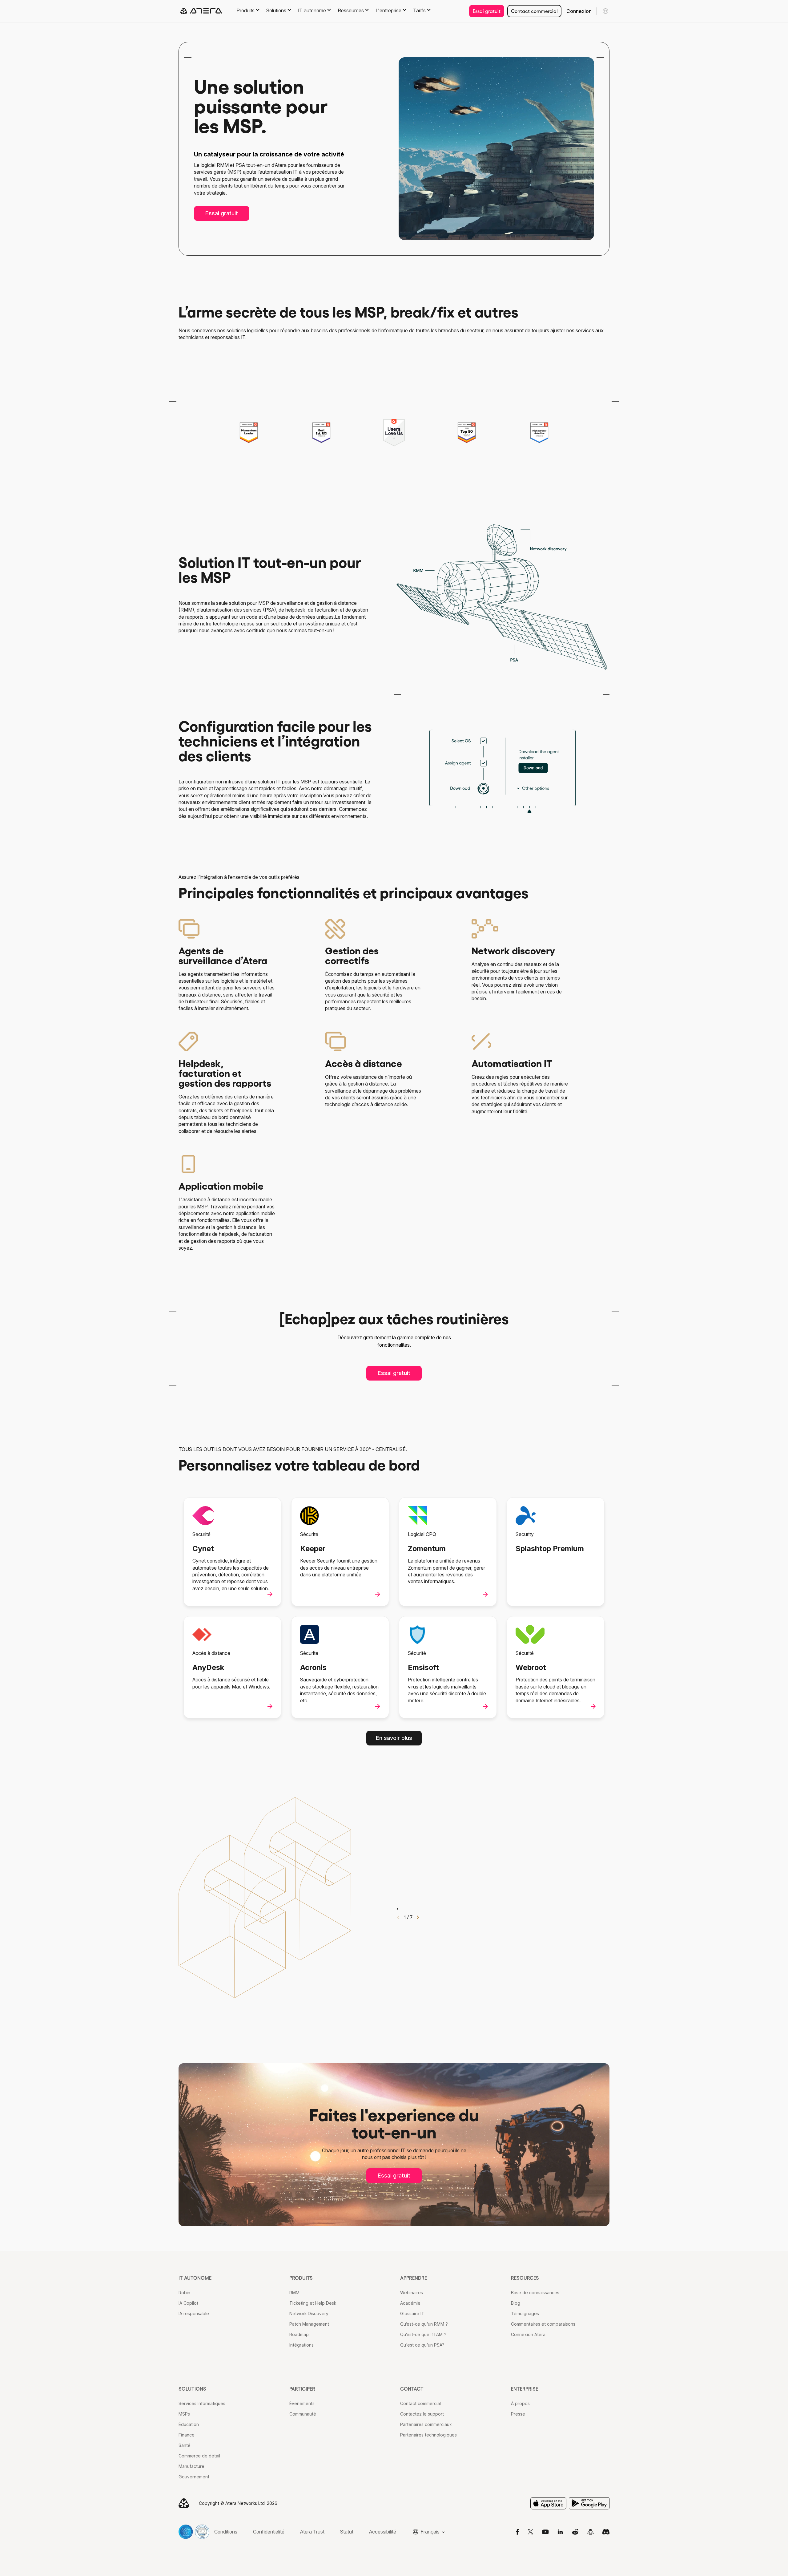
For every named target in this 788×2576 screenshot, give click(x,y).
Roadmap (299, 2334)
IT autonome (195, 2278)
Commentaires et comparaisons (543, 2324)
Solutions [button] (276, 10)
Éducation (189, 2424)
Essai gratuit (487, 11)
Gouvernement (194, 2477)
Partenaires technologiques (428, 2435)
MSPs (184, 2414)
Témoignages (525, 2313)
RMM (294, 2293)
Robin (184, 2293)
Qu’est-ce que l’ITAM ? (423, 2334)
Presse (518, 2414)
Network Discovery (309, 2313)
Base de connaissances (535, 2293)
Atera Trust (312, 2532)
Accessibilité (383, 2532)
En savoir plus (394, 1738)
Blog (516, 2303)
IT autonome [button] (312, 10)
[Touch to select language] (605, 11)
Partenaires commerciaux (426, 2424)
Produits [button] (245, 10)
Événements (302, 2403)
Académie (410, 2303)
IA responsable (194, 2313)
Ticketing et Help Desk (313, 2303)
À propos (520, 2403)
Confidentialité (269, 2532)
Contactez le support (422, 2414)
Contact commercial (534, 11)
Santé (185, 2445)
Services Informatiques (202, 2403)
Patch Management (309, 2324)
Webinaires (412, 2293)
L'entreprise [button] (388, 10)
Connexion (579, 11)
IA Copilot (188, 2303)
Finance (187, 2435)
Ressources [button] (351, 10)
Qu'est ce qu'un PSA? (422, 2345)
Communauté (303, 2414)
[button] (418, 1919)
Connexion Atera (528, 2334)
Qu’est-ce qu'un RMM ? (424, 2324)
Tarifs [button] (419, 10)
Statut (347, 2532)
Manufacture (191, 2466)
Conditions (226, 2532)
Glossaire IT (412, 2313)
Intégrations (302, 2345)
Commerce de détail (199, 2456)
